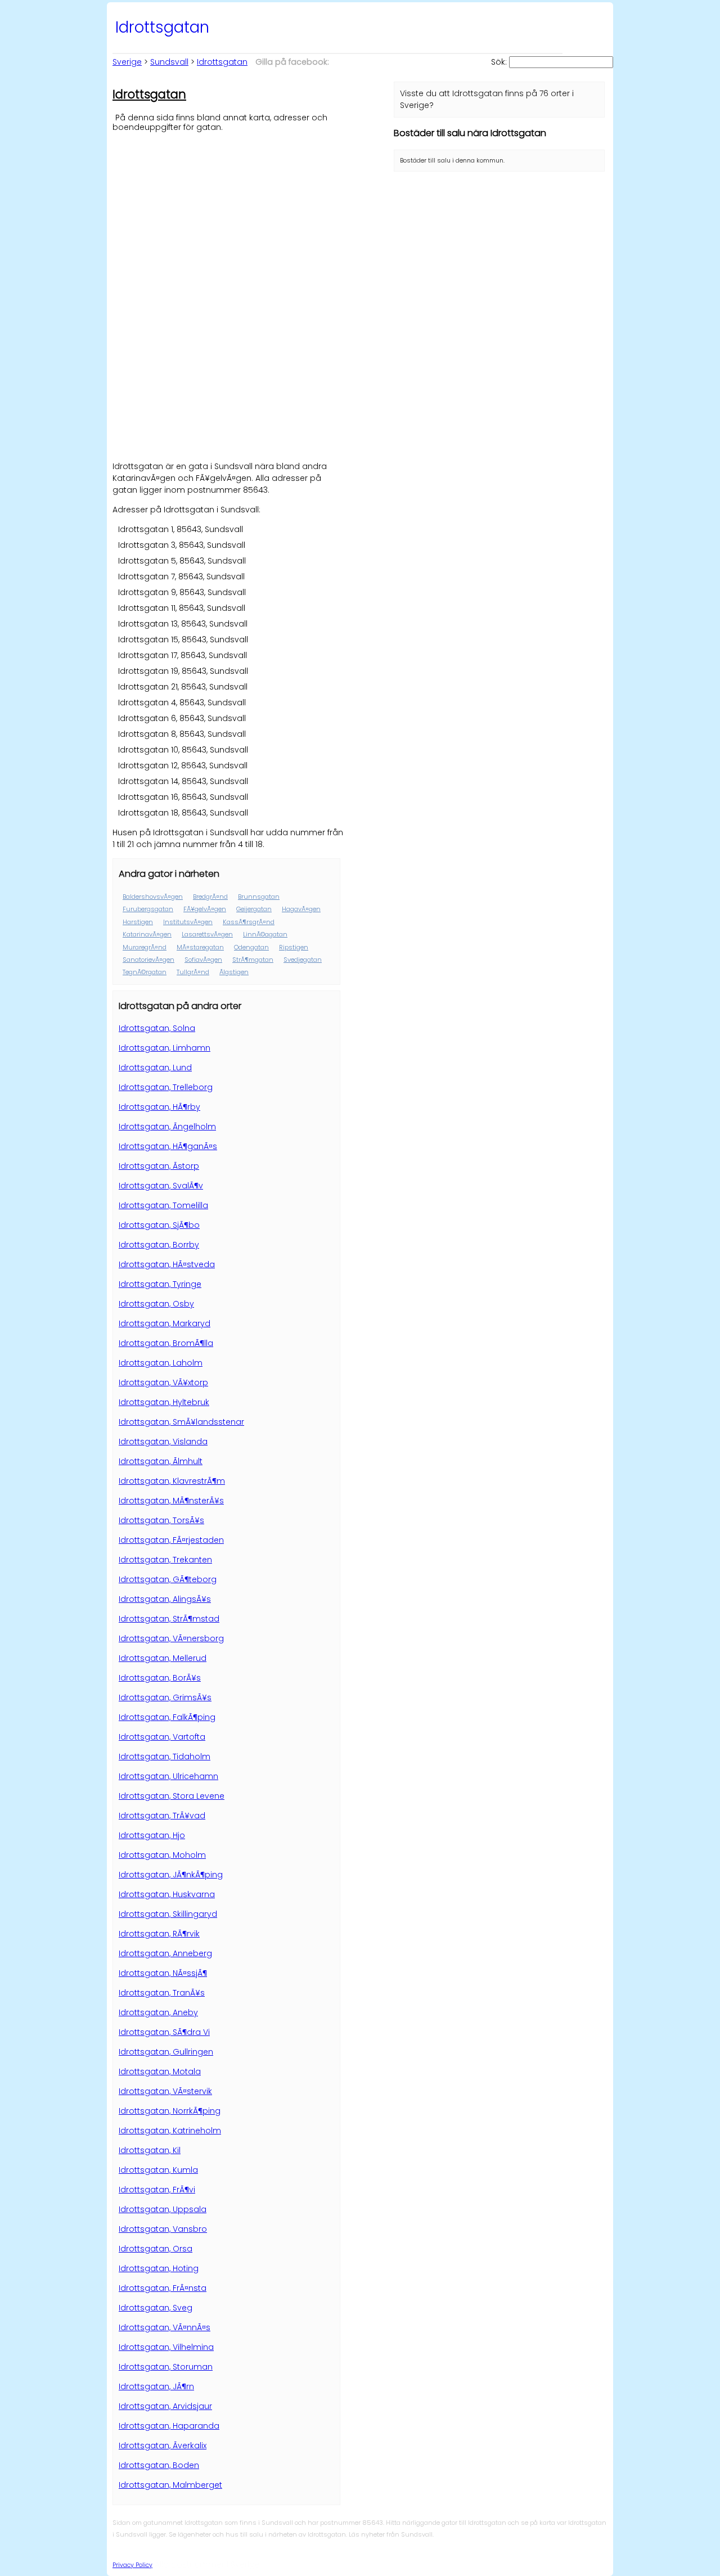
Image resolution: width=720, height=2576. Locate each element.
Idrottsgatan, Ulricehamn (168, 1776)
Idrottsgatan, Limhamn (165, 1048)
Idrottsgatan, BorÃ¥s (160, 1678)
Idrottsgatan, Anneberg (165, 1953)
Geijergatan (254, 909)
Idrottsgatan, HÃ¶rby (159, 1107)
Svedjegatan (303, 960)
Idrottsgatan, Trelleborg (166, 1087)
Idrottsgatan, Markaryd (165, 1323)
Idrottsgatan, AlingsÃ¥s (165, 1599)
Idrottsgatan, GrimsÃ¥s (165, 1697)
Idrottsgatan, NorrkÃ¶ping (170, 2111)
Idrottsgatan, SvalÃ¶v (161, 1186)
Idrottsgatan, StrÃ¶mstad (169, 1619)
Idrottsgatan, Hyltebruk (164, 1402)
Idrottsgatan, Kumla (158, 2170)
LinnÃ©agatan (265, 934)
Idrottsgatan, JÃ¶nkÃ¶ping (171, 1875)
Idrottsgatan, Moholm (162, 1855)
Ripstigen (294, 947)
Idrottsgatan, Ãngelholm (167, 1127)
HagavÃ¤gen (301, 909)
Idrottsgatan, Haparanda (169, 2426)
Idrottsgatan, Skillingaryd (168, 1914)
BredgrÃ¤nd (210, 897)
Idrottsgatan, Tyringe (160, 1284)
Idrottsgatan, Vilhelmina (166, 2347)
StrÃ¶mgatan (253, 960)
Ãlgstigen (234, 972)
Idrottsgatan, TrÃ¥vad (162, 1816)
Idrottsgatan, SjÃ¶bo (159, 1225)
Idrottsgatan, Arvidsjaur (165, 2406)
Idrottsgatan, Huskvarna (167, 1894)
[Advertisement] (228, 211)
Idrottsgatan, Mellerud (163, 1658)
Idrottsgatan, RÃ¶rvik (159, 1934)
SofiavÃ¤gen (203, 960)
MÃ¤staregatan (200, 947)
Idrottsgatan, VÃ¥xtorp (163, 1382)
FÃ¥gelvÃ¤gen (205, 909)
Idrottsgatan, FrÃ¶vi (157, 2190)
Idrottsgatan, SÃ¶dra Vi (164, 2032)
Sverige (127, 62)
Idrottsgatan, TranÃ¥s (162, 1993)
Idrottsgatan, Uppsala (163, 2209)
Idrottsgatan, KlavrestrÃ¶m (172, 1481)
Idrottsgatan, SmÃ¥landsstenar (181, 1422)
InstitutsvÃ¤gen (188, 922)
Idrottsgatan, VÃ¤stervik (165, 2091)
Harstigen (138, 922)
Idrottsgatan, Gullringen (166, 2052)
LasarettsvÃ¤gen (207, 934)
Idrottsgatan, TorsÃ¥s (161, 1520)
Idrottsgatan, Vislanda (163, 1442)
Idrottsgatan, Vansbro (163, 2229)
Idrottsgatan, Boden (159, 2465)
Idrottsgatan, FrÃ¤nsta (163, 2288)
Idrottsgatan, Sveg (156, 2308)
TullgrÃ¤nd (193, 972)
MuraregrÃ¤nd (145, 947)
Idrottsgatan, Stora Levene (172, 1796)
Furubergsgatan (148, 909)
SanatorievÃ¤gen (148, 960)
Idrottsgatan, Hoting (159, 2268)
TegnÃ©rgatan (145, 972)
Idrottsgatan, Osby (156, 1304)
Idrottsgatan (222, 62)
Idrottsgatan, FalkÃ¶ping (167, 1717)
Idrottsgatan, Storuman (166, 2367)
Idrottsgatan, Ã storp (159, 1166)
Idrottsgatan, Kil (150, 2150)
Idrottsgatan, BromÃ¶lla (166, 1343)
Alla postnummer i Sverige (207, 2564)
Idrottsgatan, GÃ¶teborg (168, 1579)
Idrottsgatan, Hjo (152, 1835)
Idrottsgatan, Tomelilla (163, 1205)
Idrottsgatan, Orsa (156, 2249)
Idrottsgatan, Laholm (161, 1363)
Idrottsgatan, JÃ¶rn (156, 2386)
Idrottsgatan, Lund (155, 1068)
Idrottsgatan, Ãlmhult (161, 1461)
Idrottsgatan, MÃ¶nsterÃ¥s (171, 1501)
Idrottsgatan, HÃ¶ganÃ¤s (168, 1146)
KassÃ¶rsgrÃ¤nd (249, 922)
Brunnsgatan (259, 897)
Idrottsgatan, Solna (157, 1028)
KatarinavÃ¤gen (147, 934)
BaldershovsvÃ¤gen (153, 897)
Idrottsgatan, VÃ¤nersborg (171, 1638)
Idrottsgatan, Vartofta (162, 1737)
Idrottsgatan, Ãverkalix (163, 2446)
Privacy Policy (132, 2565)
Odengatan (251, 947)
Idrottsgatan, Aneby (158, 2012)
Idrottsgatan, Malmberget (170, 2485)
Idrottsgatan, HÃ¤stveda (167, 1264)
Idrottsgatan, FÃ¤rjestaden (171, 1540)
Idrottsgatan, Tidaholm (165, 1757)
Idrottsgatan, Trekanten (165, 1560)
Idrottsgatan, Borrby (159, 1245)
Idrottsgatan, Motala (160, 2071)
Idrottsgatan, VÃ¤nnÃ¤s (165, 2327)
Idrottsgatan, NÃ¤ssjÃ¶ (163, 1973)
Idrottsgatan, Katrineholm (170, 2131)
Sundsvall (169, 62)
